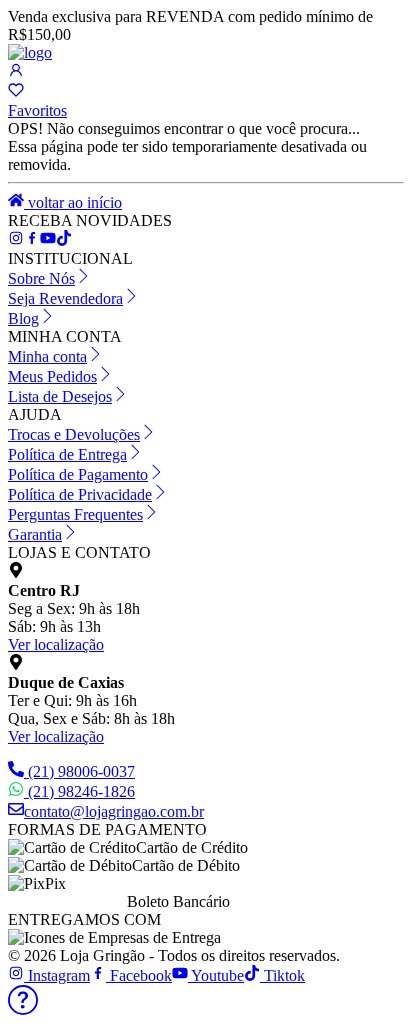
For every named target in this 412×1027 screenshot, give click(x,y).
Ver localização (56, 644)
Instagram (57, 975)
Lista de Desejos (60, 396)
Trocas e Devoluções (74, 434)
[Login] (16, 72)
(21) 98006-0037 (81, 771)
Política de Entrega (67, 454)
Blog (23, 318)
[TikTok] (48, 240)
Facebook (139, 975)
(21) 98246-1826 (81, 791)
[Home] (30, 52)
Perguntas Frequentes (75, 514)
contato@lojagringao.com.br (114, 811)
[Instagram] (16, 240)
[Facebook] (32, 240)
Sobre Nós (41, 278)
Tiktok (282, 975)
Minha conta (47, 356)
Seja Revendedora (65, 298)
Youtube (216, 975)
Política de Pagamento (78, 474)
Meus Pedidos (52, 376)
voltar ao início (73, 202)
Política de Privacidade (80, 494)
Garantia (35, 534)
